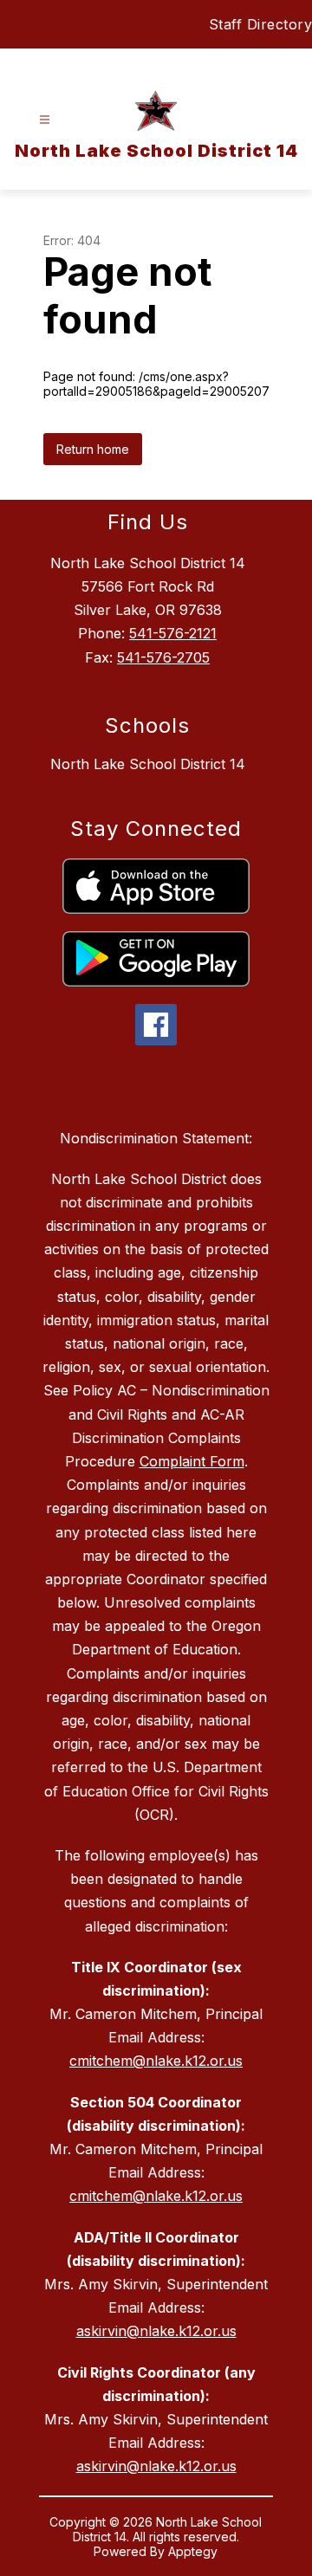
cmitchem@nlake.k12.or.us (156, 2061)
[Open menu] (45, 120)
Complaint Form (192, 1461)
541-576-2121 (173, 633)
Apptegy (193, 2551)
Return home (93, 449)
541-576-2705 (163, 657)
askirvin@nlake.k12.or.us (156, 2331)
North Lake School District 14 (148, 764)
